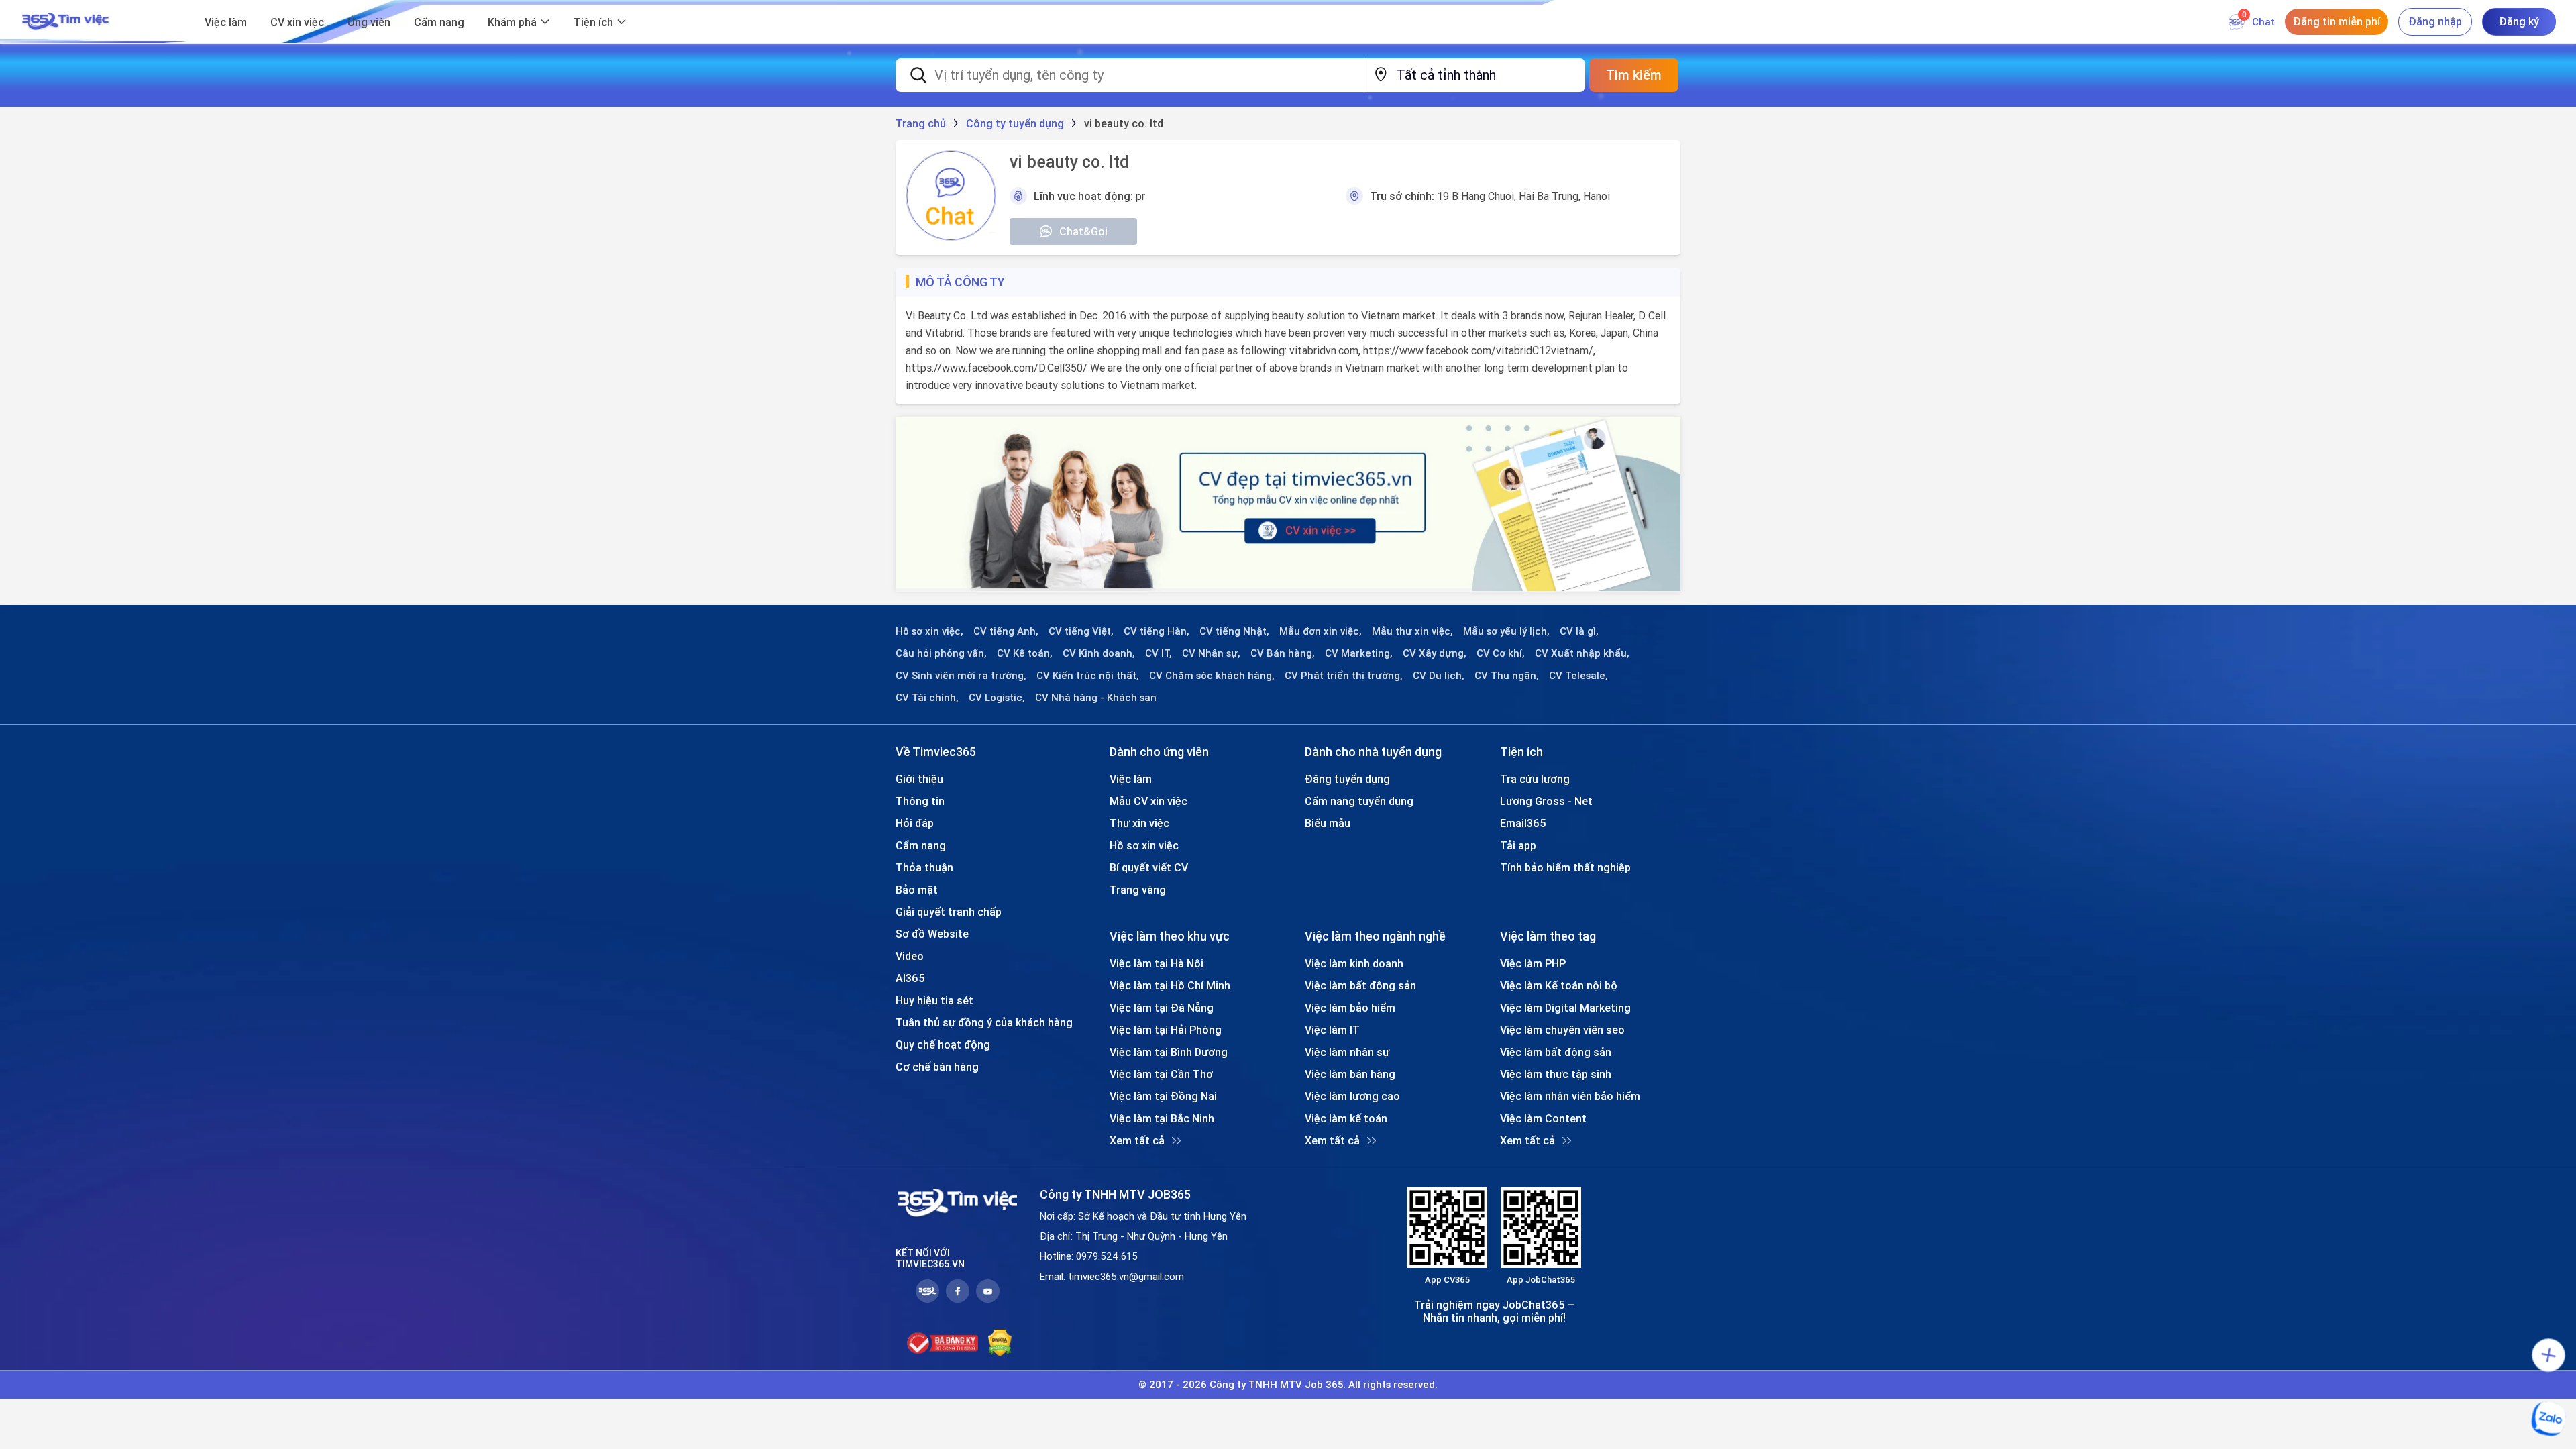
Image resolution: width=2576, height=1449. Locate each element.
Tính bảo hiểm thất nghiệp (1565, 867)
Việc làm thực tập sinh (1556, 1074)
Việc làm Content (1543, 1118)
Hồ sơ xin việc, (929, 631)
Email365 (1523, 823)
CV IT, (1159, 653)
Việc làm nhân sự (1347, 1052)
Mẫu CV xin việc (1148, 801)
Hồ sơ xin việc (1144, 845)
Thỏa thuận (924, 867)
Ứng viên (369, 22)
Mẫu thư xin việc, (1412, 631)
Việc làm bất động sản (1360, 985)
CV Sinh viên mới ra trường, (961, 676)
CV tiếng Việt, (1081, 631)
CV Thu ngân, (1507, 676)
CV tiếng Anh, (1006, 631)
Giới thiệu (919, 779)
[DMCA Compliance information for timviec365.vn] (1000, 1343)
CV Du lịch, (1439, 676)
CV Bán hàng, (1283, 653)
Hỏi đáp (915, 823)
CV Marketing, (1359, 653)
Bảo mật (917, 890)
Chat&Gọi (1083, 231)
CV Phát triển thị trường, (1344, 676)
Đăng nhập (2435, 21)
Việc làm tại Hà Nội (1157, 963)
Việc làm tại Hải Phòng (1166, 1030)
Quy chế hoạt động (943, 1044)
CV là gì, (1579, 631)
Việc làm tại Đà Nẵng (1162, 1008)
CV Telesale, (1578, 676)
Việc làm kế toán (1346, 1118)
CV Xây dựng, (1435, 653)
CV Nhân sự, (1211, 653)
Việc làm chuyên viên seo (1562, 1030)
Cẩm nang (439, 22)
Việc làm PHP (1533, 963)
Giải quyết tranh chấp (949, 912)
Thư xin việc (1139, 823)
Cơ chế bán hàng (937, 1067)
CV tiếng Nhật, (1234, 631)
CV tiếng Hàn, (1157, 631)
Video (910, 956)
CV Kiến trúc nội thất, (1088, 676)
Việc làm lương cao (1352, 1096)
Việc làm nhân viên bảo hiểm (1570, 1096)
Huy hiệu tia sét (934, 1000)
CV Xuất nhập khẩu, (1582, 653)
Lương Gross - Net (1546, 801)
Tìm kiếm (1634, 75)
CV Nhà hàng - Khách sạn (1096, 698)
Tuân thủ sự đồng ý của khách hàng (984, 1022)
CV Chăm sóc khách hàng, (1212, 676)
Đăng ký (2519, 21)
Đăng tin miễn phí (2337, 21)
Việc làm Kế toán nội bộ (1559, 985)
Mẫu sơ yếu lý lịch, (1506, 631)
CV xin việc (297, 22)
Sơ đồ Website (932, 934)
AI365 (910, 978)
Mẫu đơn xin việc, (1321, 631)
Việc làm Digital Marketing (1565, 1008)
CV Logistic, (997, 698)
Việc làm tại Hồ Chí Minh (1170, 985)
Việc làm (226, 22)
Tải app (1518, 845)
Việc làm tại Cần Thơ (1161, 1074)
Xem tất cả (1137, 1140)
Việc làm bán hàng (1350, 1074)
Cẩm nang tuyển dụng (1359, 801)
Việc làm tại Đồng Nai (1163, 1096)
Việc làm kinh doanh (1354, 963)
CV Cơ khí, (1501, 653)
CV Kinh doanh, (1099, 653)
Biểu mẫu (1328, 823)
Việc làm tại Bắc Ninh (1162, 1118)
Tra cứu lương (1535, 779)
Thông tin (920, 801)
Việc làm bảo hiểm (1350, 1008)
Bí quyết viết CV (1149, 867)
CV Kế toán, (1025, 653)
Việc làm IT (1332, 1030)
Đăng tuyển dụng (1347, 779)
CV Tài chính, (927, 698)
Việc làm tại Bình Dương (1169, 1052)
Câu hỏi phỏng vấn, (941, 653)
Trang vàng (1138, 890)
